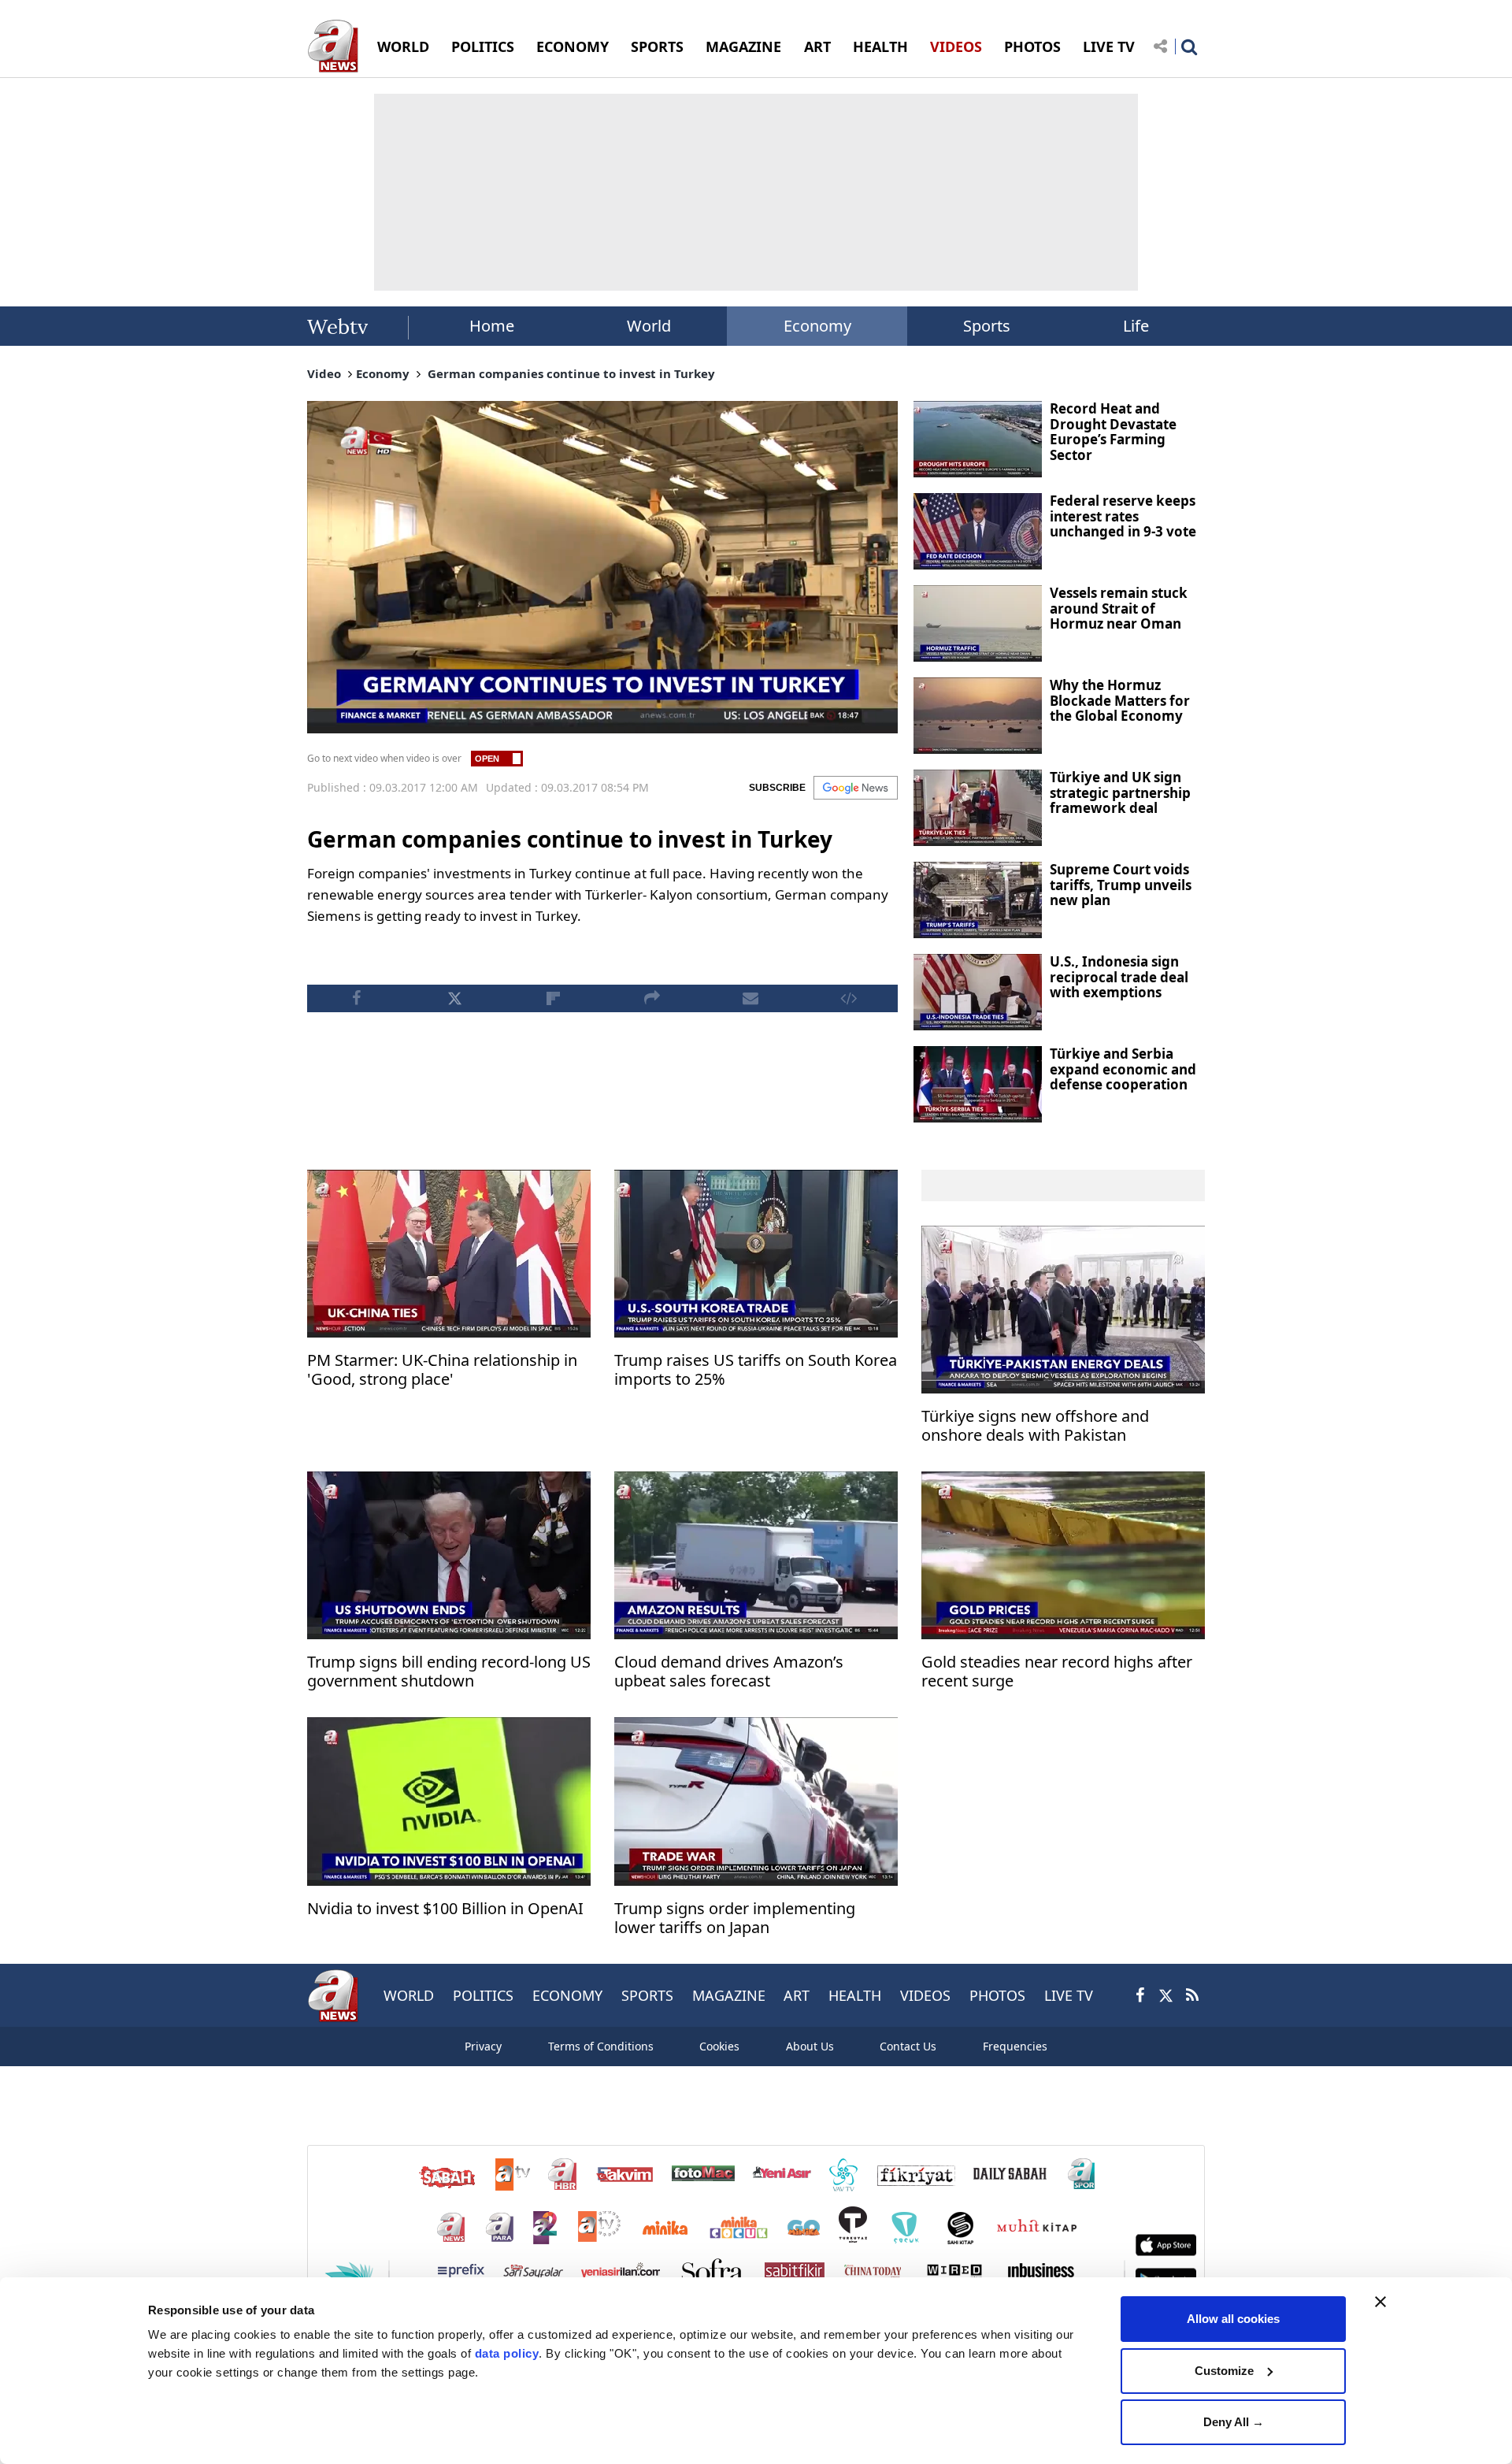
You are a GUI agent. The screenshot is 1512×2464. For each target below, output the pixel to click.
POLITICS (483, 46)
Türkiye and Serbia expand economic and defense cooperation (1123, 1069)
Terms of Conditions (601, 2046)
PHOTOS (1032, 46)
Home (492, 326)
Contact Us (908, 2046)
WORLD (403, 46)
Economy (817, 326)
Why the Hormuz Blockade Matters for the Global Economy (1120, 700)
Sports (987, 326)
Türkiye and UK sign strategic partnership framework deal (1120, 792)
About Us (810, 2046)
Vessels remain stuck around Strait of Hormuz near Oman (1119, 608)
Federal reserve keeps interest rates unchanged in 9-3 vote (1123, 516)
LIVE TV (1109, 46)
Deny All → (1234, 2422)
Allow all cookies (1233, 2319)
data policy (507, 2353)
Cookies (719, 2046)
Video (324, 373)
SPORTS (657, 46)
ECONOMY (573, 46)
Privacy (483, 2046)
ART (817, 46)
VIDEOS (956, 46)
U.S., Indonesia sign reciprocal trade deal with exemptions (1119, 977)
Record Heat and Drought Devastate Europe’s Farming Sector (1113, 432)
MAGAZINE (743, 46)
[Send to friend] (750, 998)
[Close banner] (1380, 2302)
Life (1136, 326)
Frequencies (1015, 2046)
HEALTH (880, 46)
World (649, 326)
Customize (1224, 2371)
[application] (602, 567)
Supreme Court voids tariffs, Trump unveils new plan (1121, 885)
